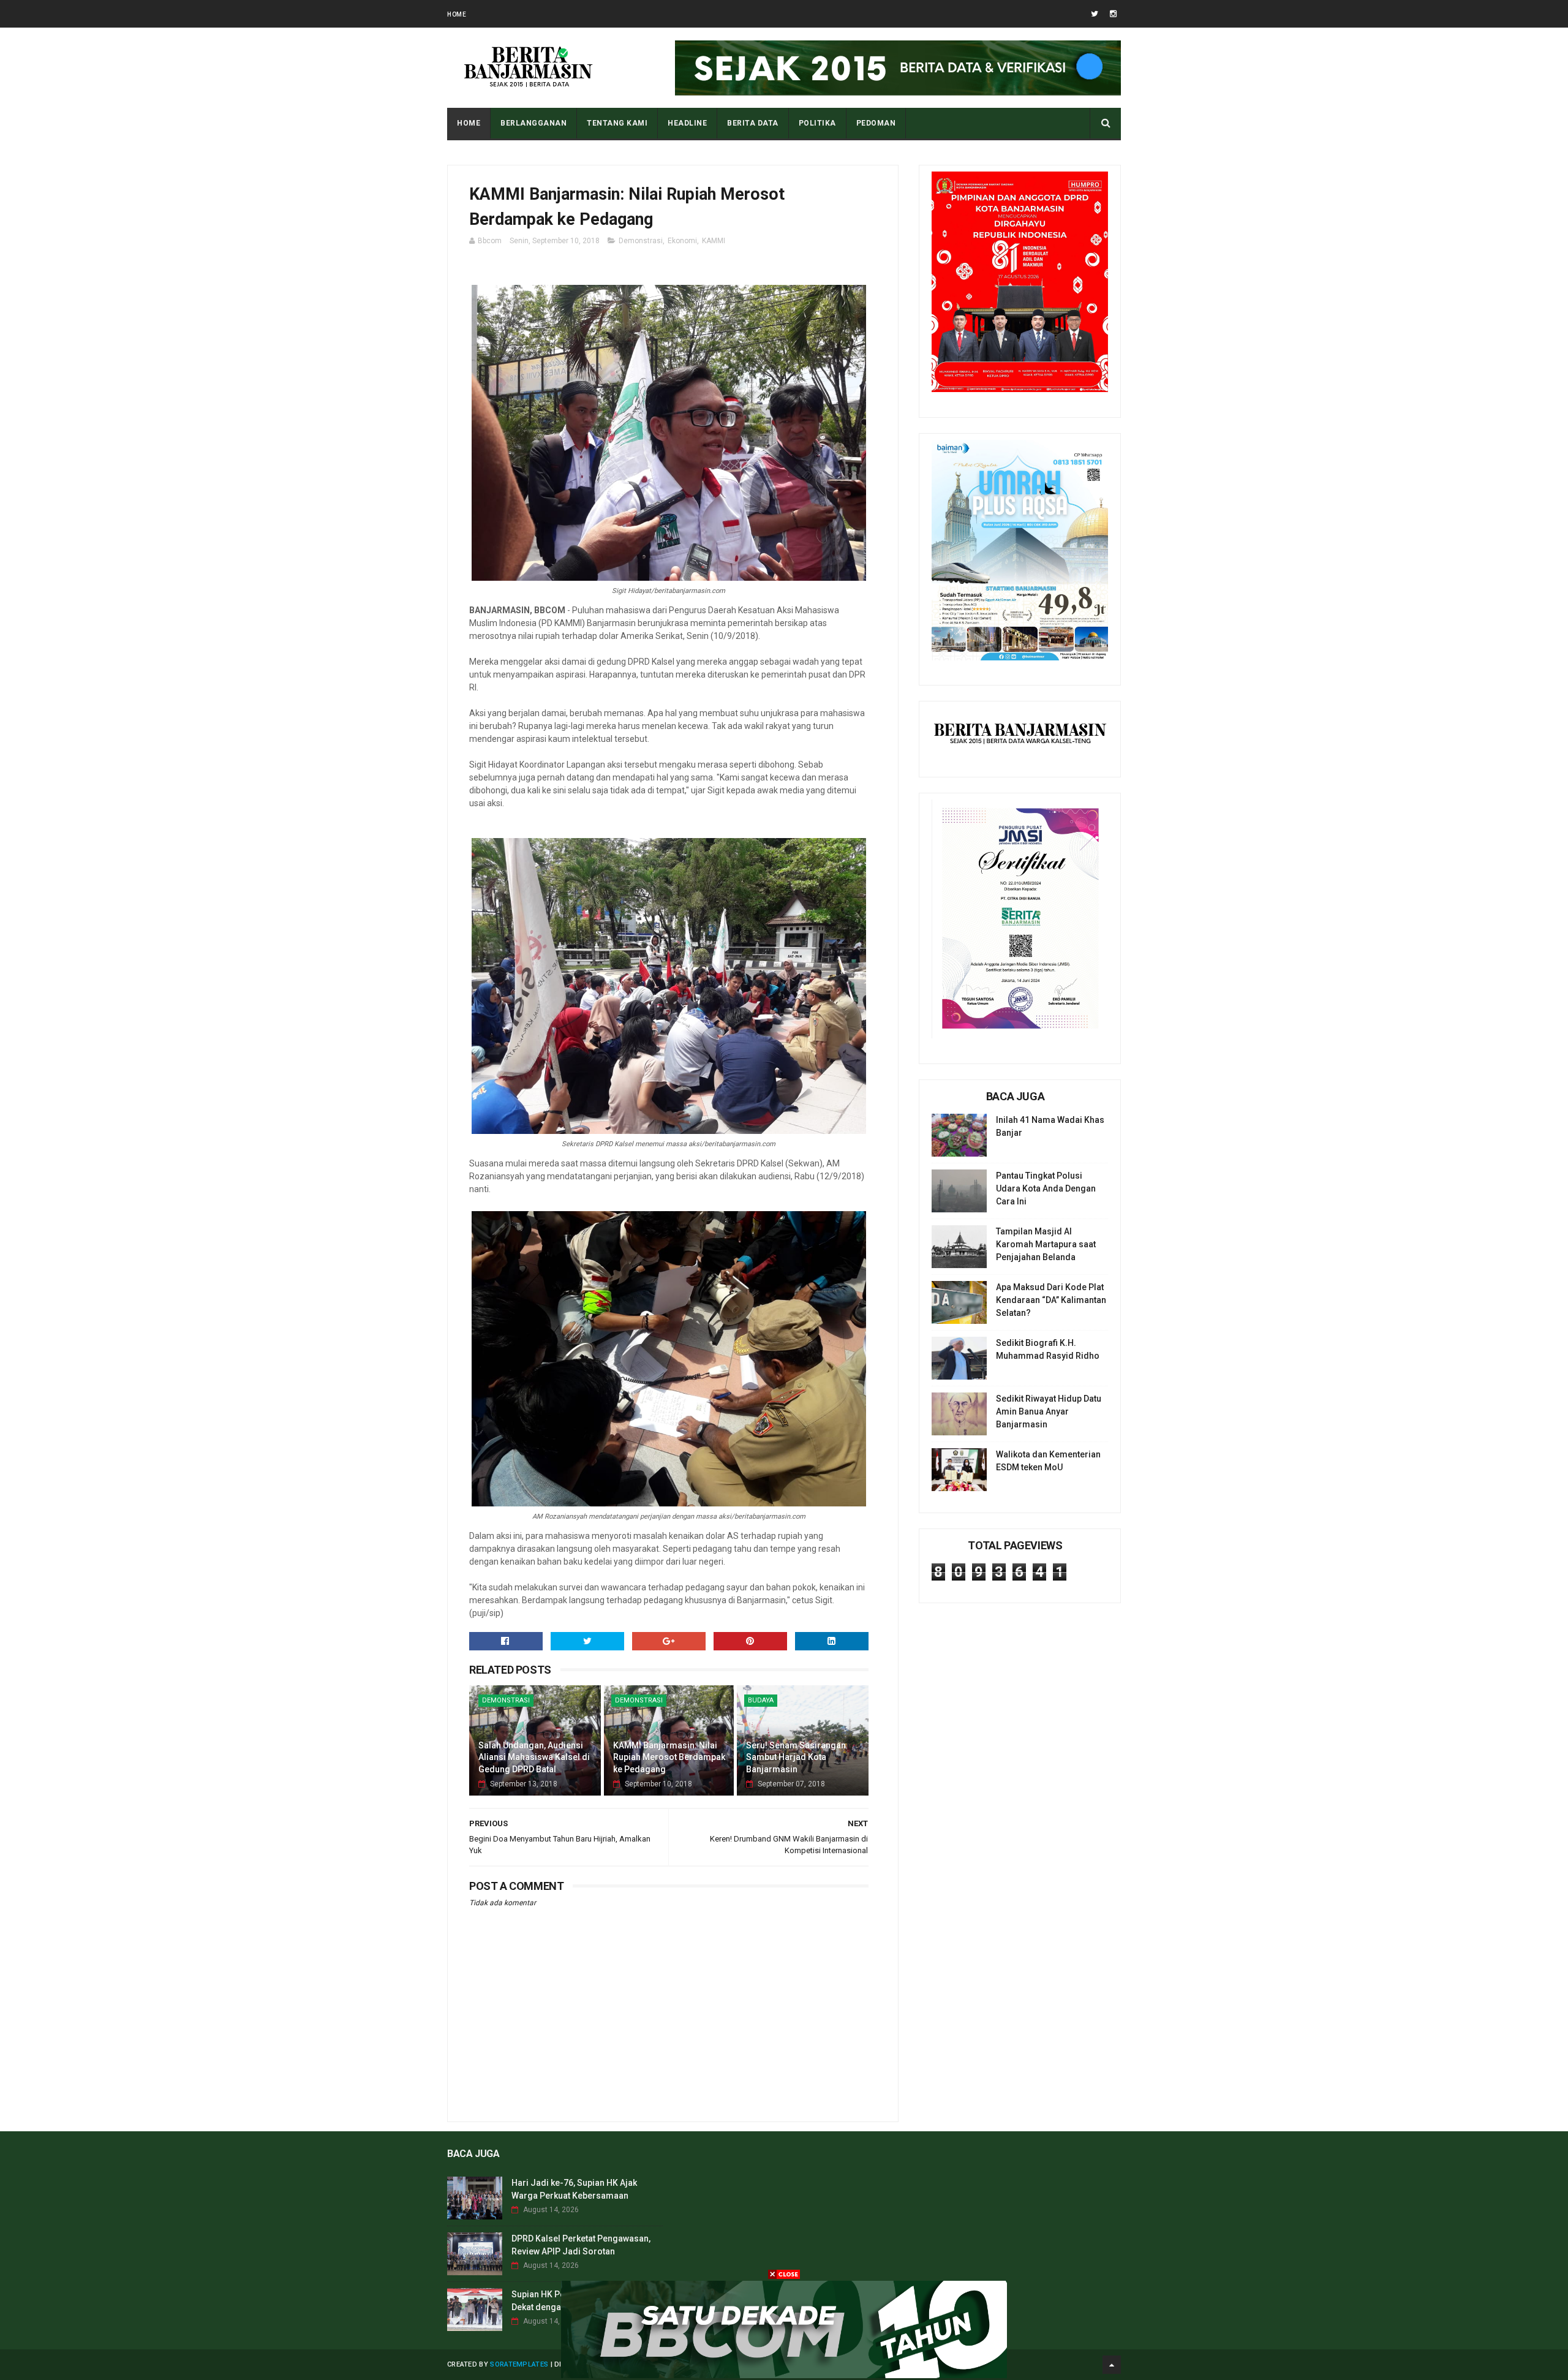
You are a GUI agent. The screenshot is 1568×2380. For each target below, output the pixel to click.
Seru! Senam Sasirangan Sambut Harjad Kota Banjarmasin (796, 1757)
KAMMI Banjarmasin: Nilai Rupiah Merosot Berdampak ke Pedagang (669, 1757)
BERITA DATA (753, 123)
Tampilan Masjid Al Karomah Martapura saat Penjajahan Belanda (1046, 1244)
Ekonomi (682, 241)
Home (457, 14)
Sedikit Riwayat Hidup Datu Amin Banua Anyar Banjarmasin (1049, 1411)
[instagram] (1113, 14)
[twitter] (1095, 14)
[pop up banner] (784, 2375)
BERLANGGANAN (533, 123)
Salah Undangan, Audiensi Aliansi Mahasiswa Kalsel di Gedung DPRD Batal (534, 1757)
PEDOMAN (876, 123)
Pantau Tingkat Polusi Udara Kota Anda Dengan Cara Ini (1046, 1188)
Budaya (761, 1700)
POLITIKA (817, 123)
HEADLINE (687, 123)
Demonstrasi (641, 241)
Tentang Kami (617, 123)
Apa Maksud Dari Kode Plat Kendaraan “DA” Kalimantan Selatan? (1051, 1300)
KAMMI (714, 241)
